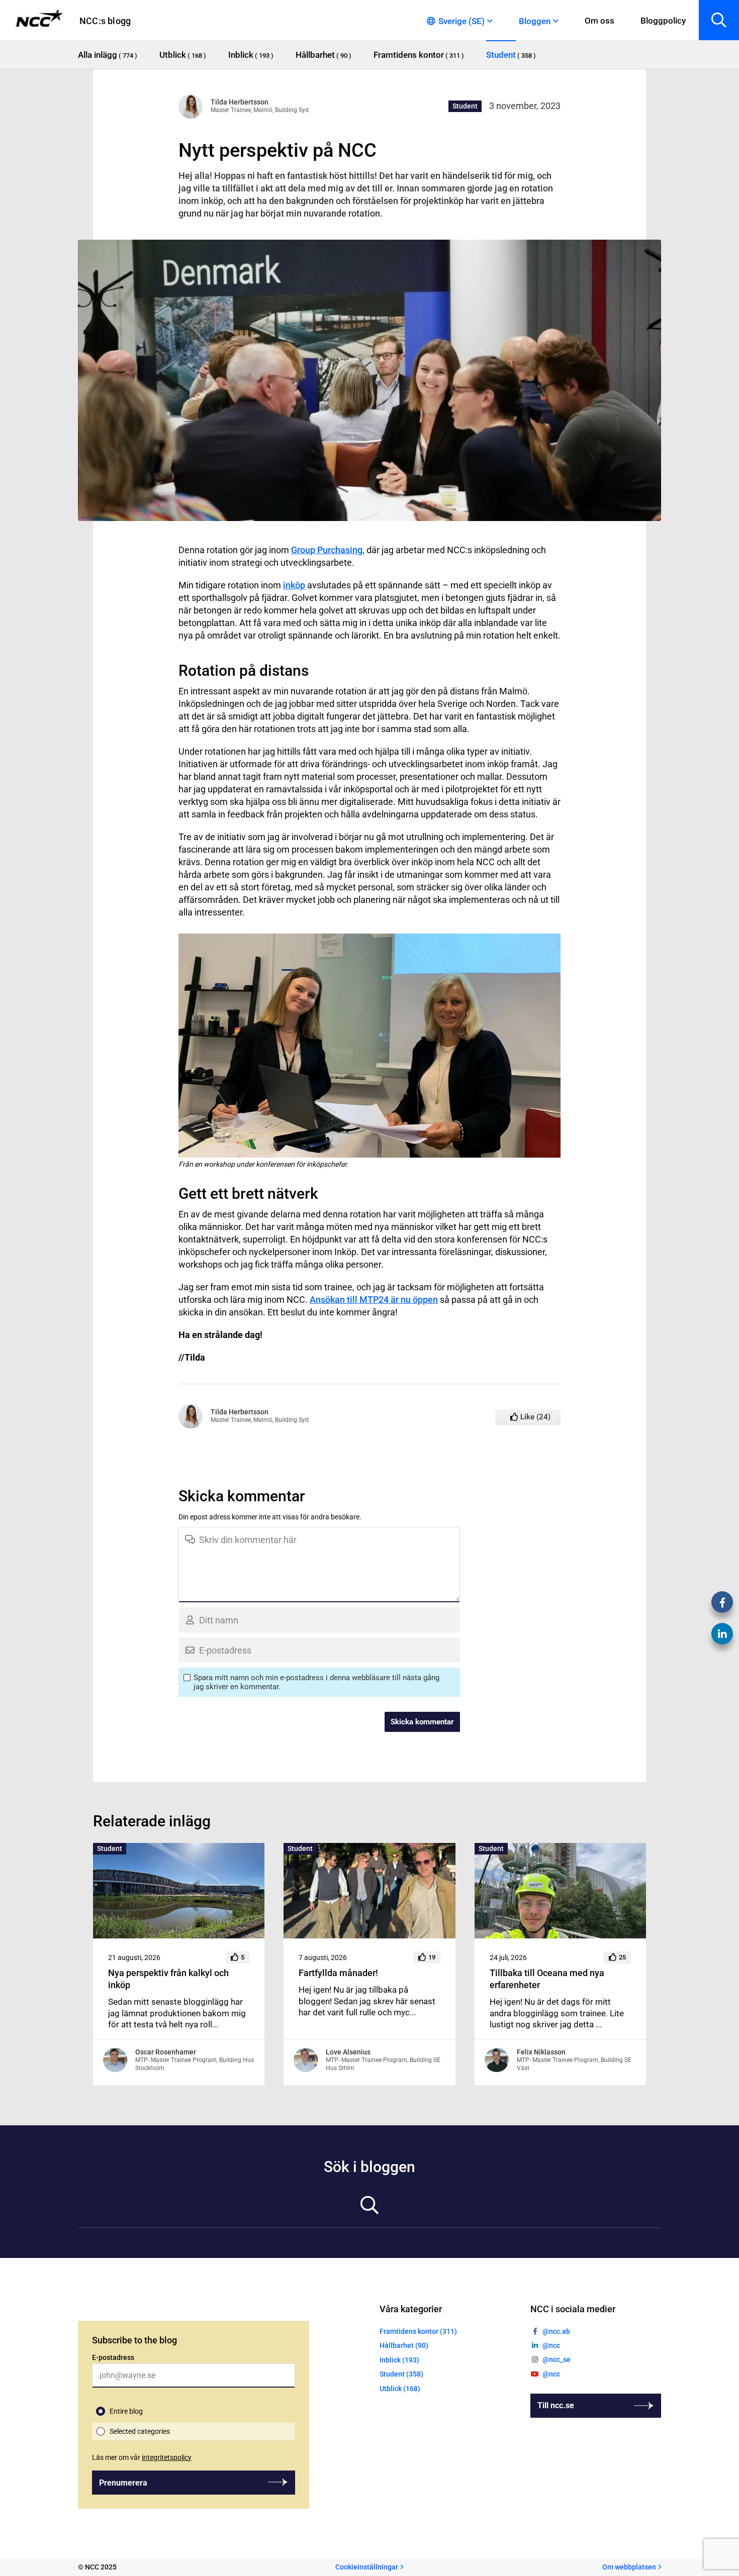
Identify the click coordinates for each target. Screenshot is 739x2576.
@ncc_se (557, 2359)
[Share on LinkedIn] (722, 1634)
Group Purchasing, (328, 550)
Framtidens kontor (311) (418, 2331)
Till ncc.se (556, 2405)
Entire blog (126, 2411)
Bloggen (535, 21)
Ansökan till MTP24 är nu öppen (374, 1300)
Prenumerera (123, 2483)
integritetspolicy (167, 2457)
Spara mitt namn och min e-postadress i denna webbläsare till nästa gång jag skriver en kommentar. (316, 1682)
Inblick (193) (399, 2360)
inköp (294, 585)
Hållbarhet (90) (404, 2345)
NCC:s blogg (105, 21)
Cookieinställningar (367, 2567)
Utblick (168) (400, 2389)
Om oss (599, 21)
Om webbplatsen (629, 2567)
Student (465, 106)
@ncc (551, 2345)
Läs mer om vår (142, 2457)
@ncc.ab (556, 2331)
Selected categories (140, 2431)
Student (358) (401, 2374)
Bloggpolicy (663, 21)
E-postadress (113, 2357)
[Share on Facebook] (722, 1602)
